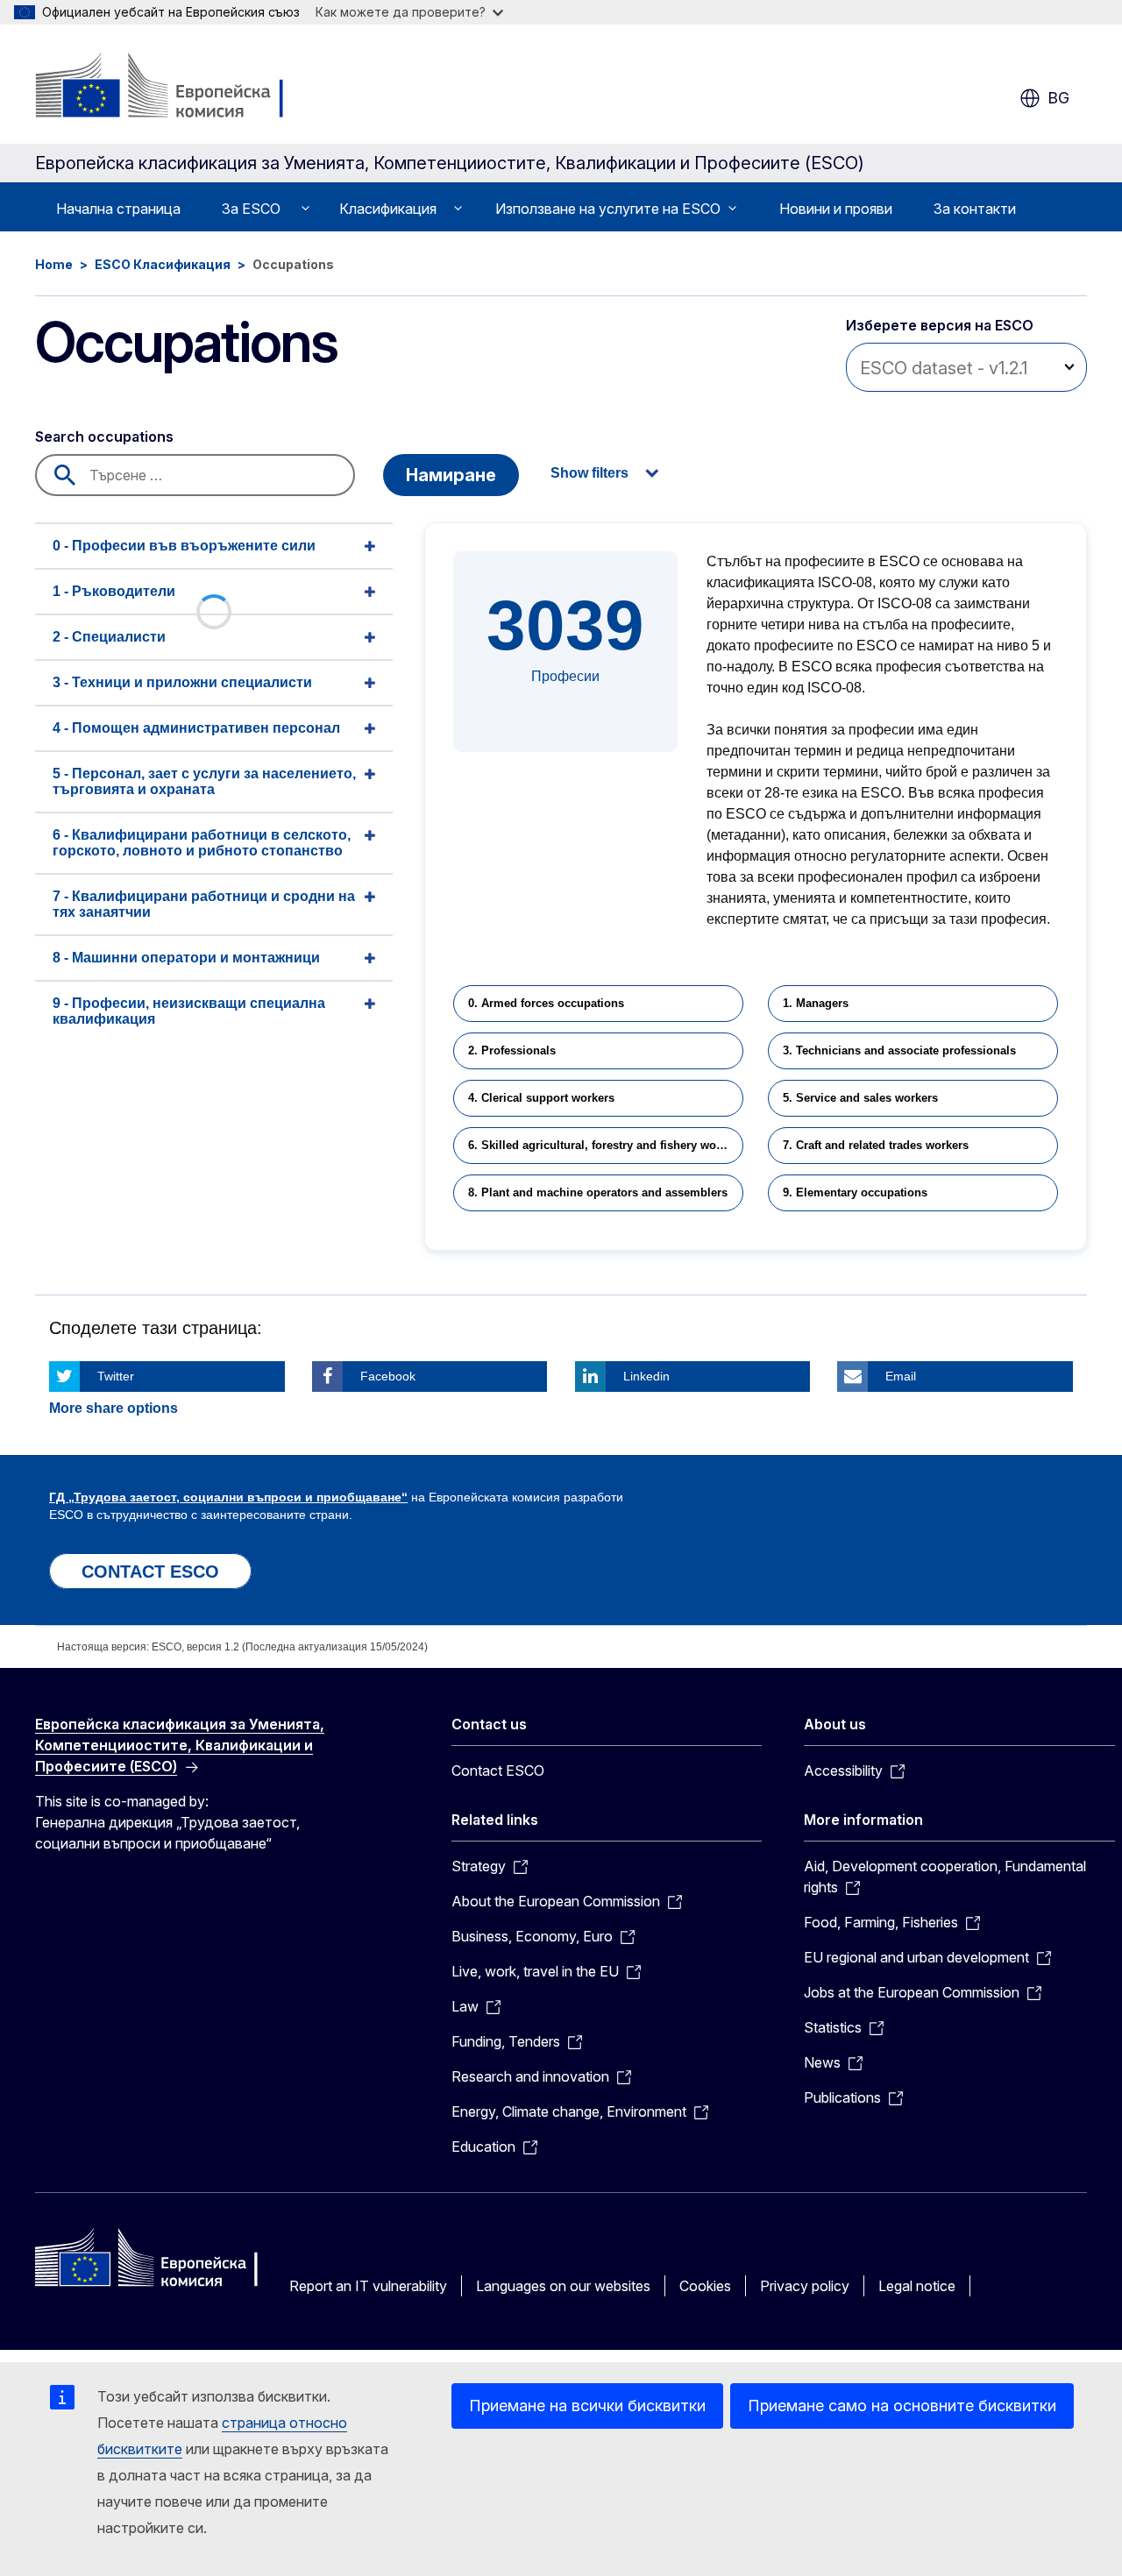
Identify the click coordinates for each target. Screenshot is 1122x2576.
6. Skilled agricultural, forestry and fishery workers (606, 1145)
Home (54, 264)
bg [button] (1058, 98)
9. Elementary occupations (855, 1192)
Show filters (589, 473)
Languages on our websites (563, 2286)
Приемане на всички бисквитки (587, 2406)
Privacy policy (805, 2286)
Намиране (451, 475)
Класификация (388, 209)
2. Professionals (512, 1050)
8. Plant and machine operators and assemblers (598, 1192)
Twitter (116, 1376)
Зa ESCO (251, 209)
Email (901, 1376)
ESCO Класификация (163, 264)
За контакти (975, 209)
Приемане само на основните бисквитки (902, 2406)
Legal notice (917, 2286)
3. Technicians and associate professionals (899, 1050)
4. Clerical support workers (541, 1098)
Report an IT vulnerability (368, 2286)
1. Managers (816, 1003)
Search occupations (104, 436)
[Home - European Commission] (177, 88)
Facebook (388, 1376)
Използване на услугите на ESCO (608, 209)
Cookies (705, 2286)
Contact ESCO (498, 1771)
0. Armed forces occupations (546, 1003)
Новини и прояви (836, 209)
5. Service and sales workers (860, 1098)
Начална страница (118, 209)
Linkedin (646, 1376)
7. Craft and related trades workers (876, 1145)
